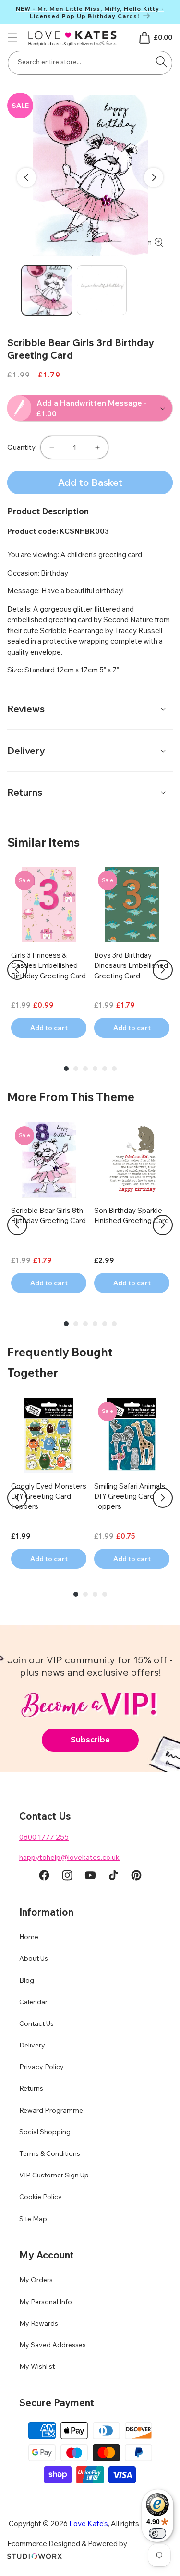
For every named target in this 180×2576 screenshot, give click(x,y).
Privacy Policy (42, 2067)
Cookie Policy (41, 2197)
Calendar (33, 2002)
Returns (31, 2088)
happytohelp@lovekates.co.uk (69, 1857)
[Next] (163, 970)
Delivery (32, 2045)
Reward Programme (51, 2110)
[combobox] (90, 63)
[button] (12, 37)
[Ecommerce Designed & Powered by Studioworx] (35, 2557)
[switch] (157, 2533)
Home (29, 1937)
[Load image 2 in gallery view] (102, 290)
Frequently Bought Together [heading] (60, 1362)
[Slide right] (154, 177)
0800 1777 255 (44, 1837)
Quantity (21, 447)
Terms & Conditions (50, 2153)
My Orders (36, 2280)
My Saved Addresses (53, 2345)
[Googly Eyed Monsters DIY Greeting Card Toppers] (49, 1436)
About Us (34, 1958)
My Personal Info (46, 2302)
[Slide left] (26, 177)
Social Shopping (45, 2132)
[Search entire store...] (161, 62)
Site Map (33, 2219)
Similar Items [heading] (43, 842)
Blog (27, 1980)
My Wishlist (37, 2366)
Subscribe (90, 1739)
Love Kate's (89, 2523)
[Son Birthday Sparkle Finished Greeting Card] (132, 1160)
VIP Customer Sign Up (54, 2175)
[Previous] (17, 970)
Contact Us (36, 2023)
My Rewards (39, 2323)
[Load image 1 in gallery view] (47, 290)
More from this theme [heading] (71, 1097)
